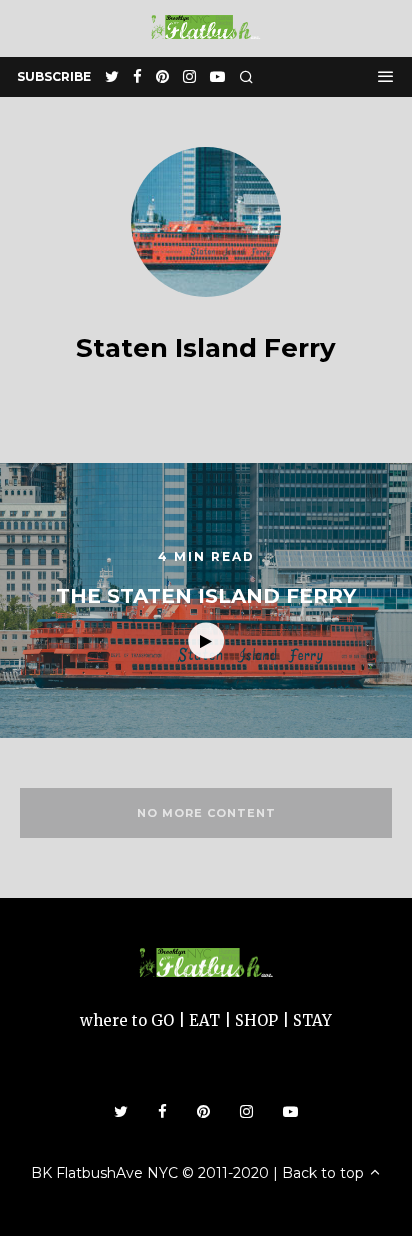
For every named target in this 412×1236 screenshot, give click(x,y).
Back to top (325, 1173)
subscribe (54, 76)
